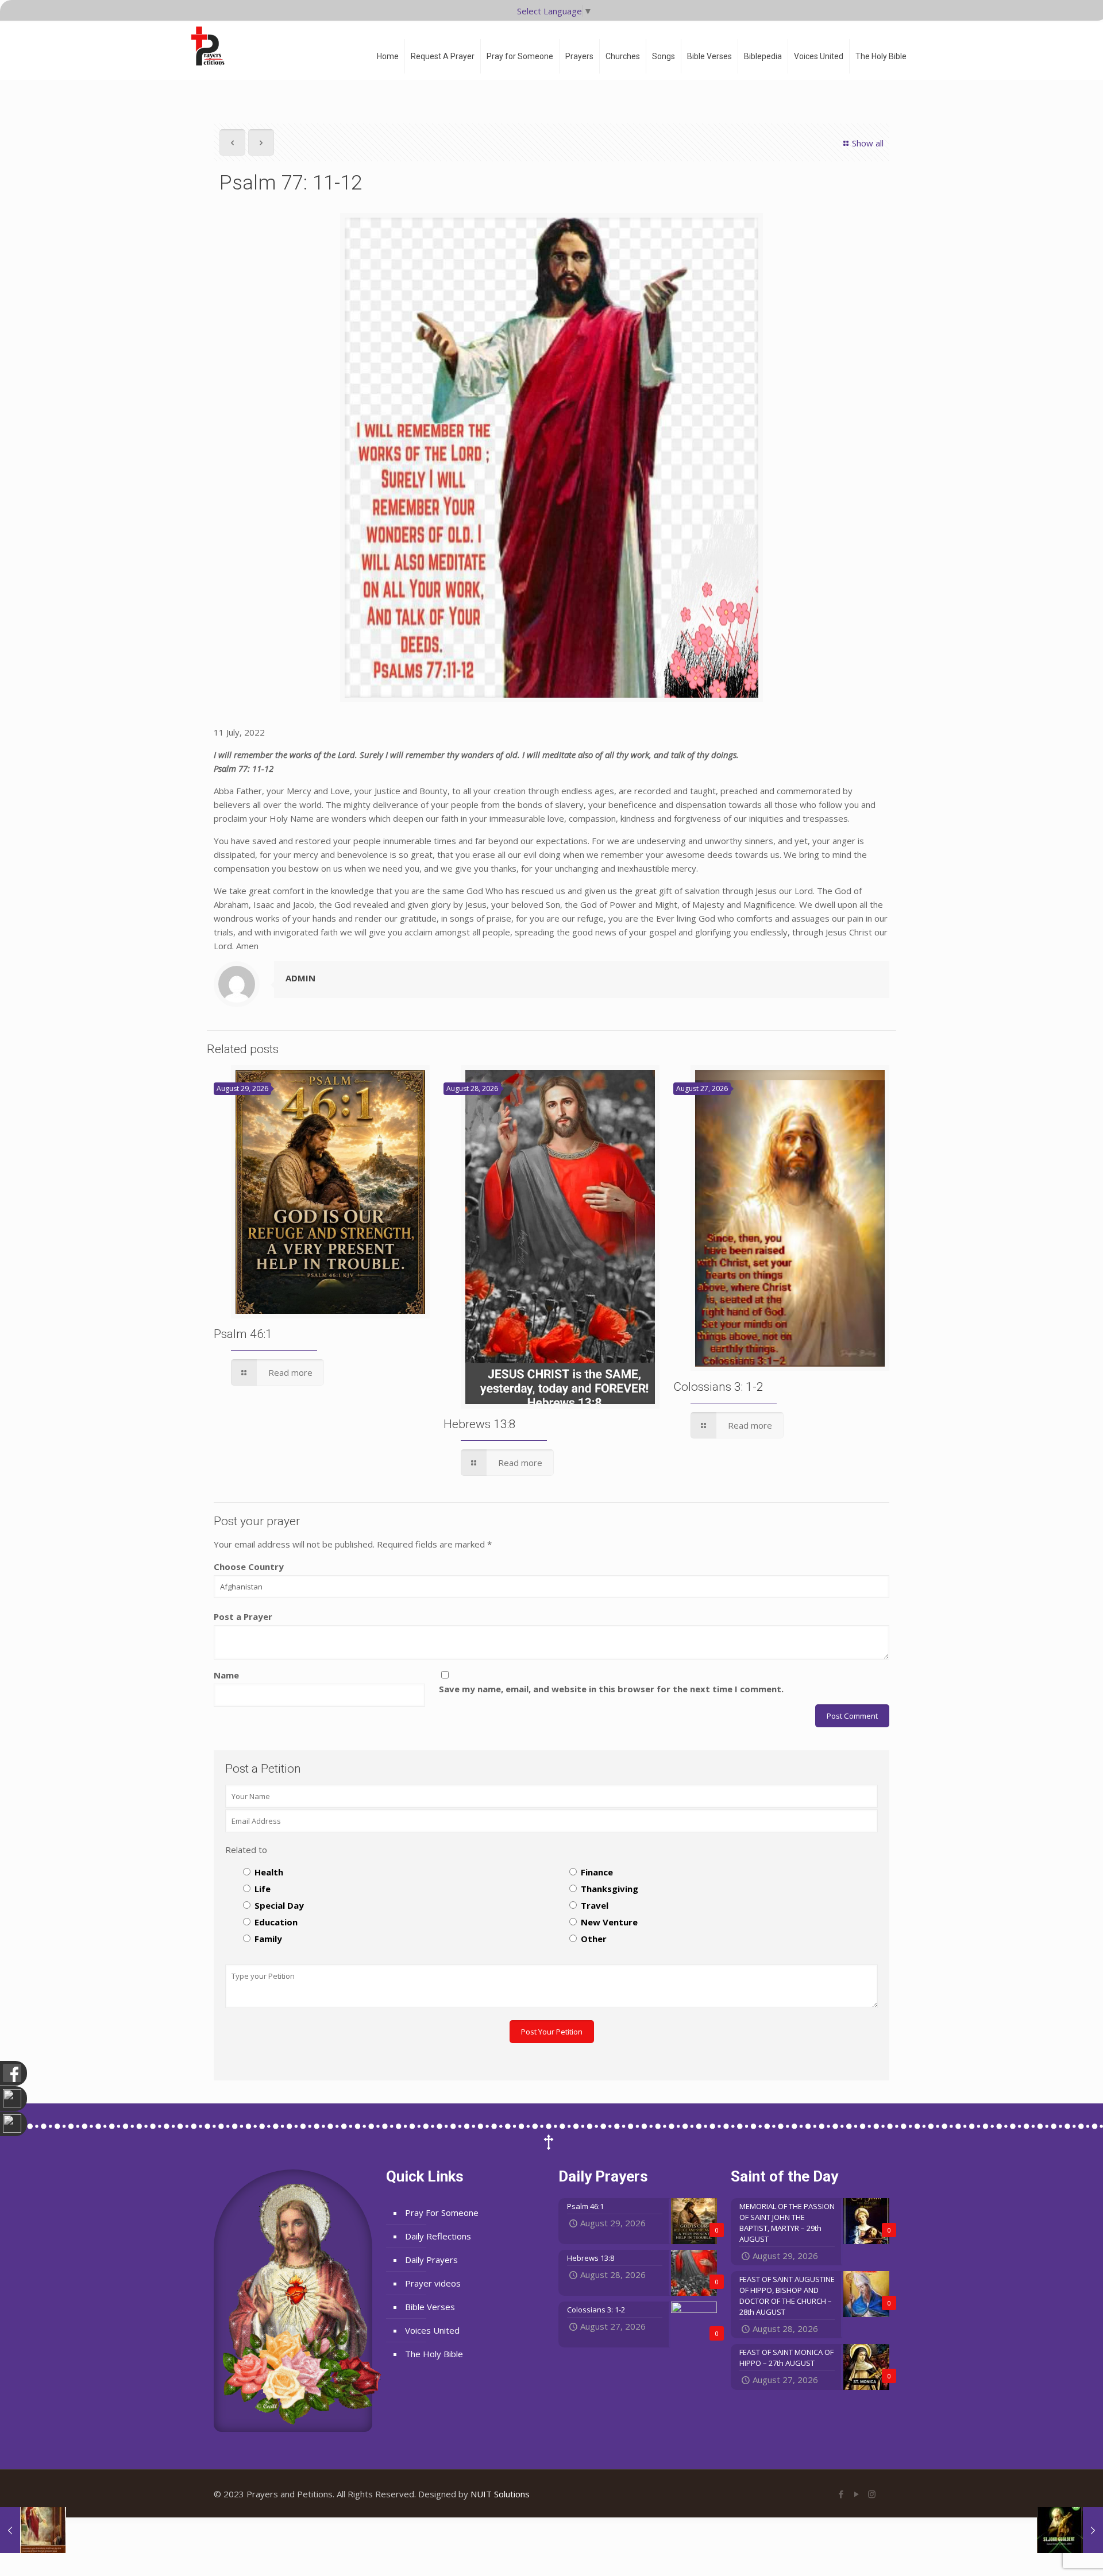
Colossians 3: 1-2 (718, 1387)
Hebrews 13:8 (480, 1424)
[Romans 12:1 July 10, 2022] (33, 2530)
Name (226, 1675)
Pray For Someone (442, 2213)
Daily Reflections (438, 2236)
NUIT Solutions (500, 2494)
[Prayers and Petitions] (213, 46)
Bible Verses (430, 2307)
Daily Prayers (431, 2260)
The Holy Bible (434, 2354)
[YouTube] (856, 2494)
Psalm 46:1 (243, 1334)
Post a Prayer (243, 1616)
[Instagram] (872, 2494)
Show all (868, 143)
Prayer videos (433, 2283)
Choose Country (249, 1567)
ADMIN (300, 978)
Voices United (432, 2330)
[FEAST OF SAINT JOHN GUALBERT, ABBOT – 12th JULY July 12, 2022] (1070, 2530)
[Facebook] (841, 2494)
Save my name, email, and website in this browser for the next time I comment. (611, 1689)
